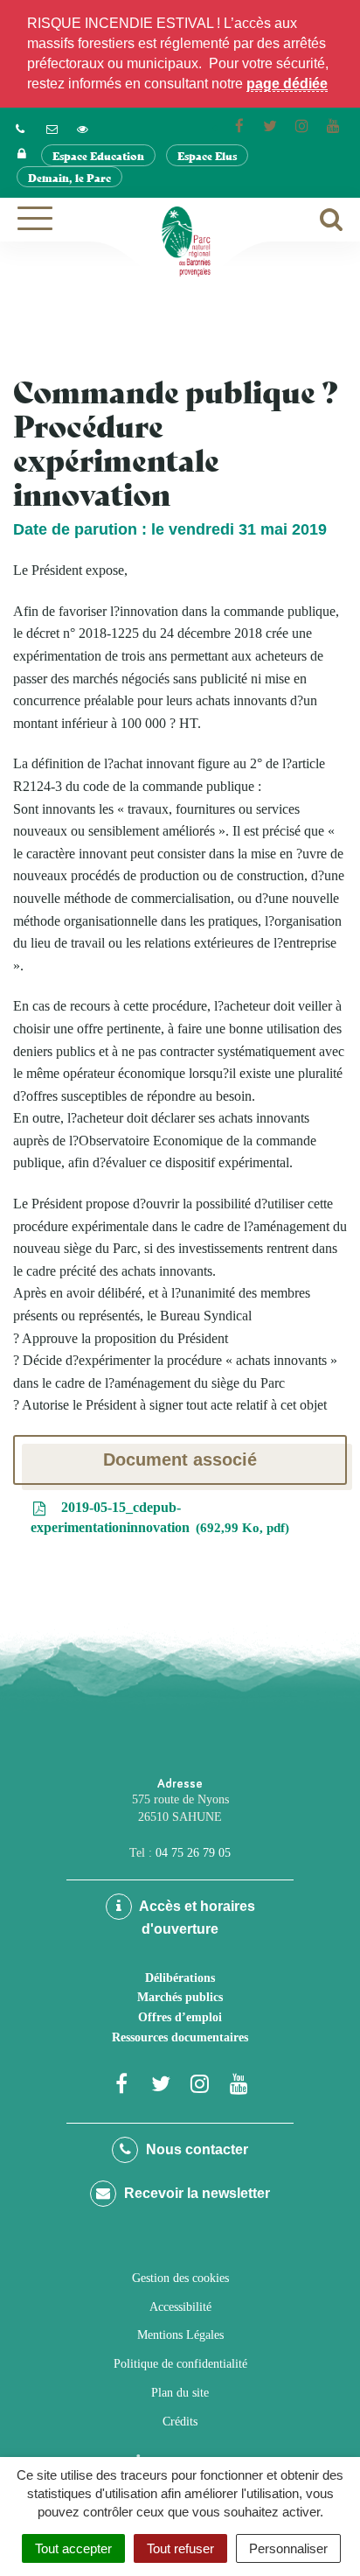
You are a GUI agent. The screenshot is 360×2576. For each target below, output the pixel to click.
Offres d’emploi (180, 2017)
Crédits (180, 2422)
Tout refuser (180, 2548)
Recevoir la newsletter (195, 2193)
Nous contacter (195, 2149)
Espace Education (98, 155)
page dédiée (287, 84)
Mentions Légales (180, 2335)
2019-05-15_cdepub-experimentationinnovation (158, 1517)
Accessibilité (180, 2307)
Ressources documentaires (180, 2037)
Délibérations (180, 1978)
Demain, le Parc (69, 177)
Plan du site (180, 2393)
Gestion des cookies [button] (180, 2278)
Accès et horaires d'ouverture (196, 1918)
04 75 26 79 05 (193, 1853)
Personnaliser (288, 2548)
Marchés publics (180, 1997)
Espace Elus (207, 155)
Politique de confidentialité (180, 2364)
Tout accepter (73, 2548)
